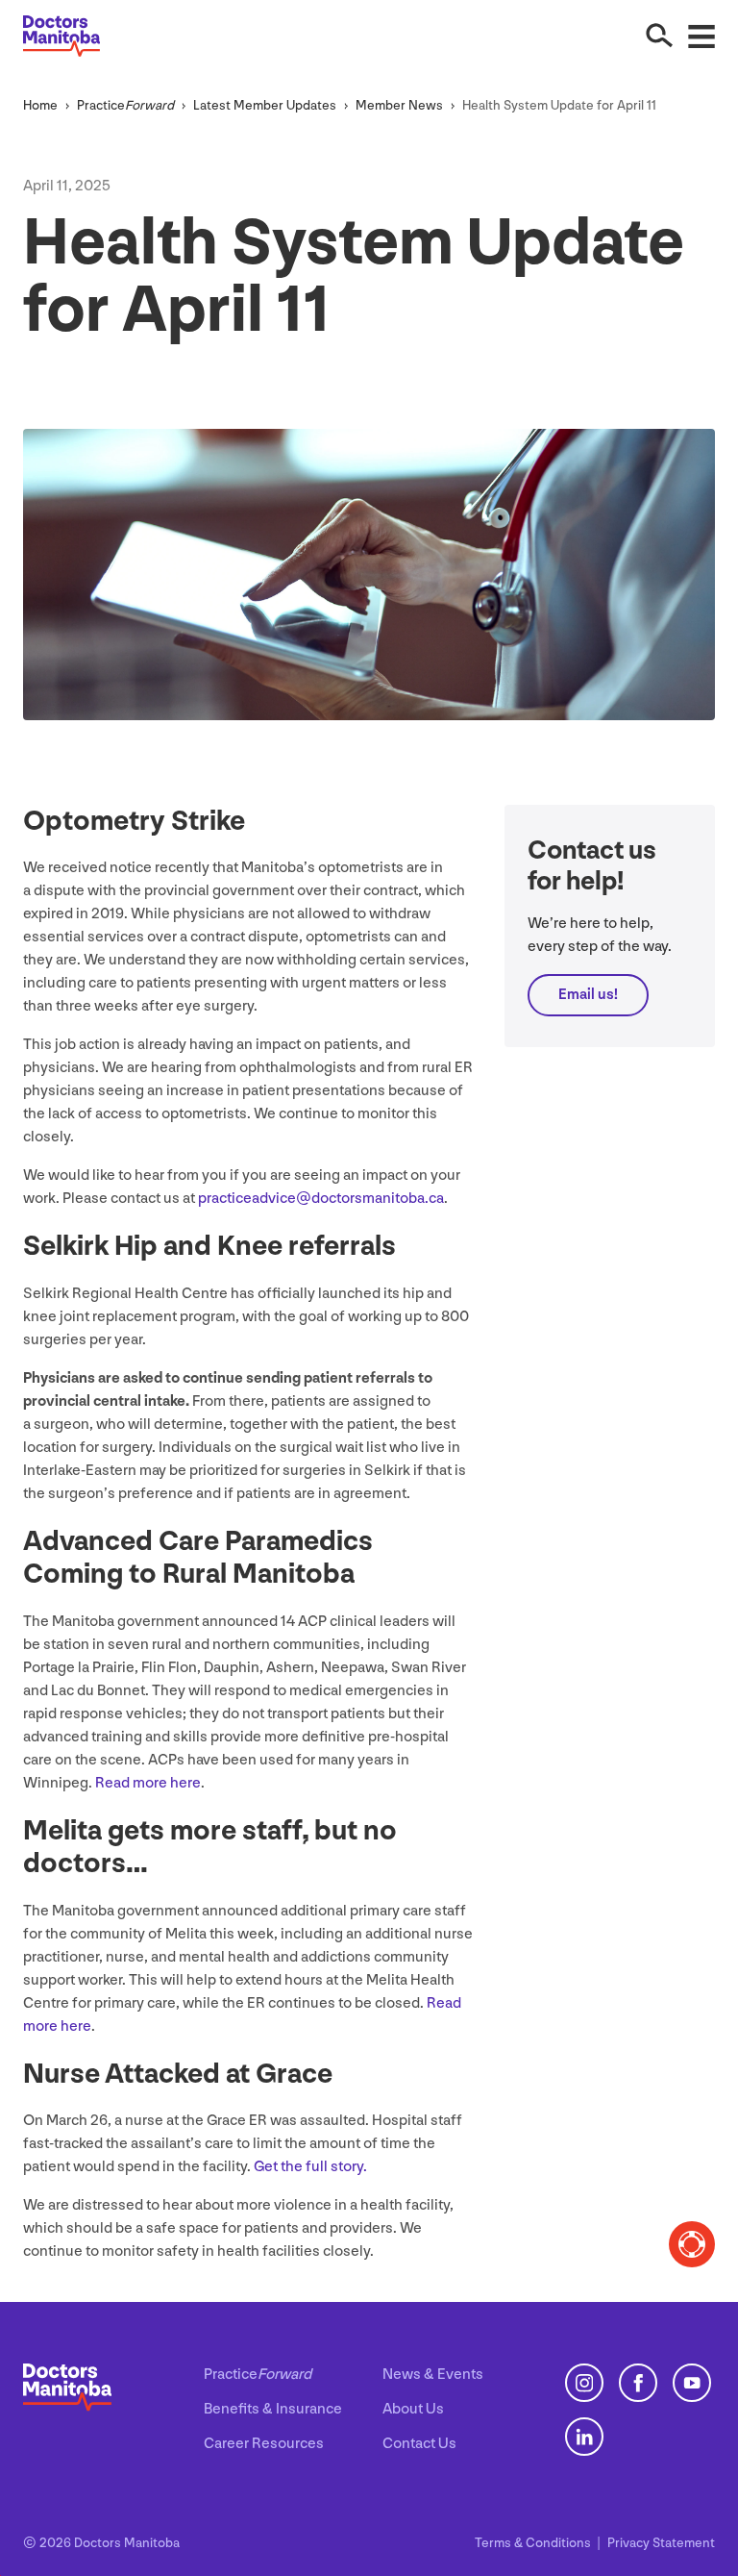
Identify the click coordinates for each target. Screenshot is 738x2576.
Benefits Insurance (273, 2409)
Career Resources (264, 2444)
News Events (433, 2375)
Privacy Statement (661, 2543)
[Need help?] (692, 2244)
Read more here (148, 1783)
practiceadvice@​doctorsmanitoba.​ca (321, 1199)
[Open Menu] (701, 36)
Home (40, 105)
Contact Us (419, 2444)
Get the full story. (312, 2167)
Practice (125, 105)
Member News (399, 105)
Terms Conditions (534, 2543)
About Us (413, 2409)
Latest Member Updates (265, 105)
